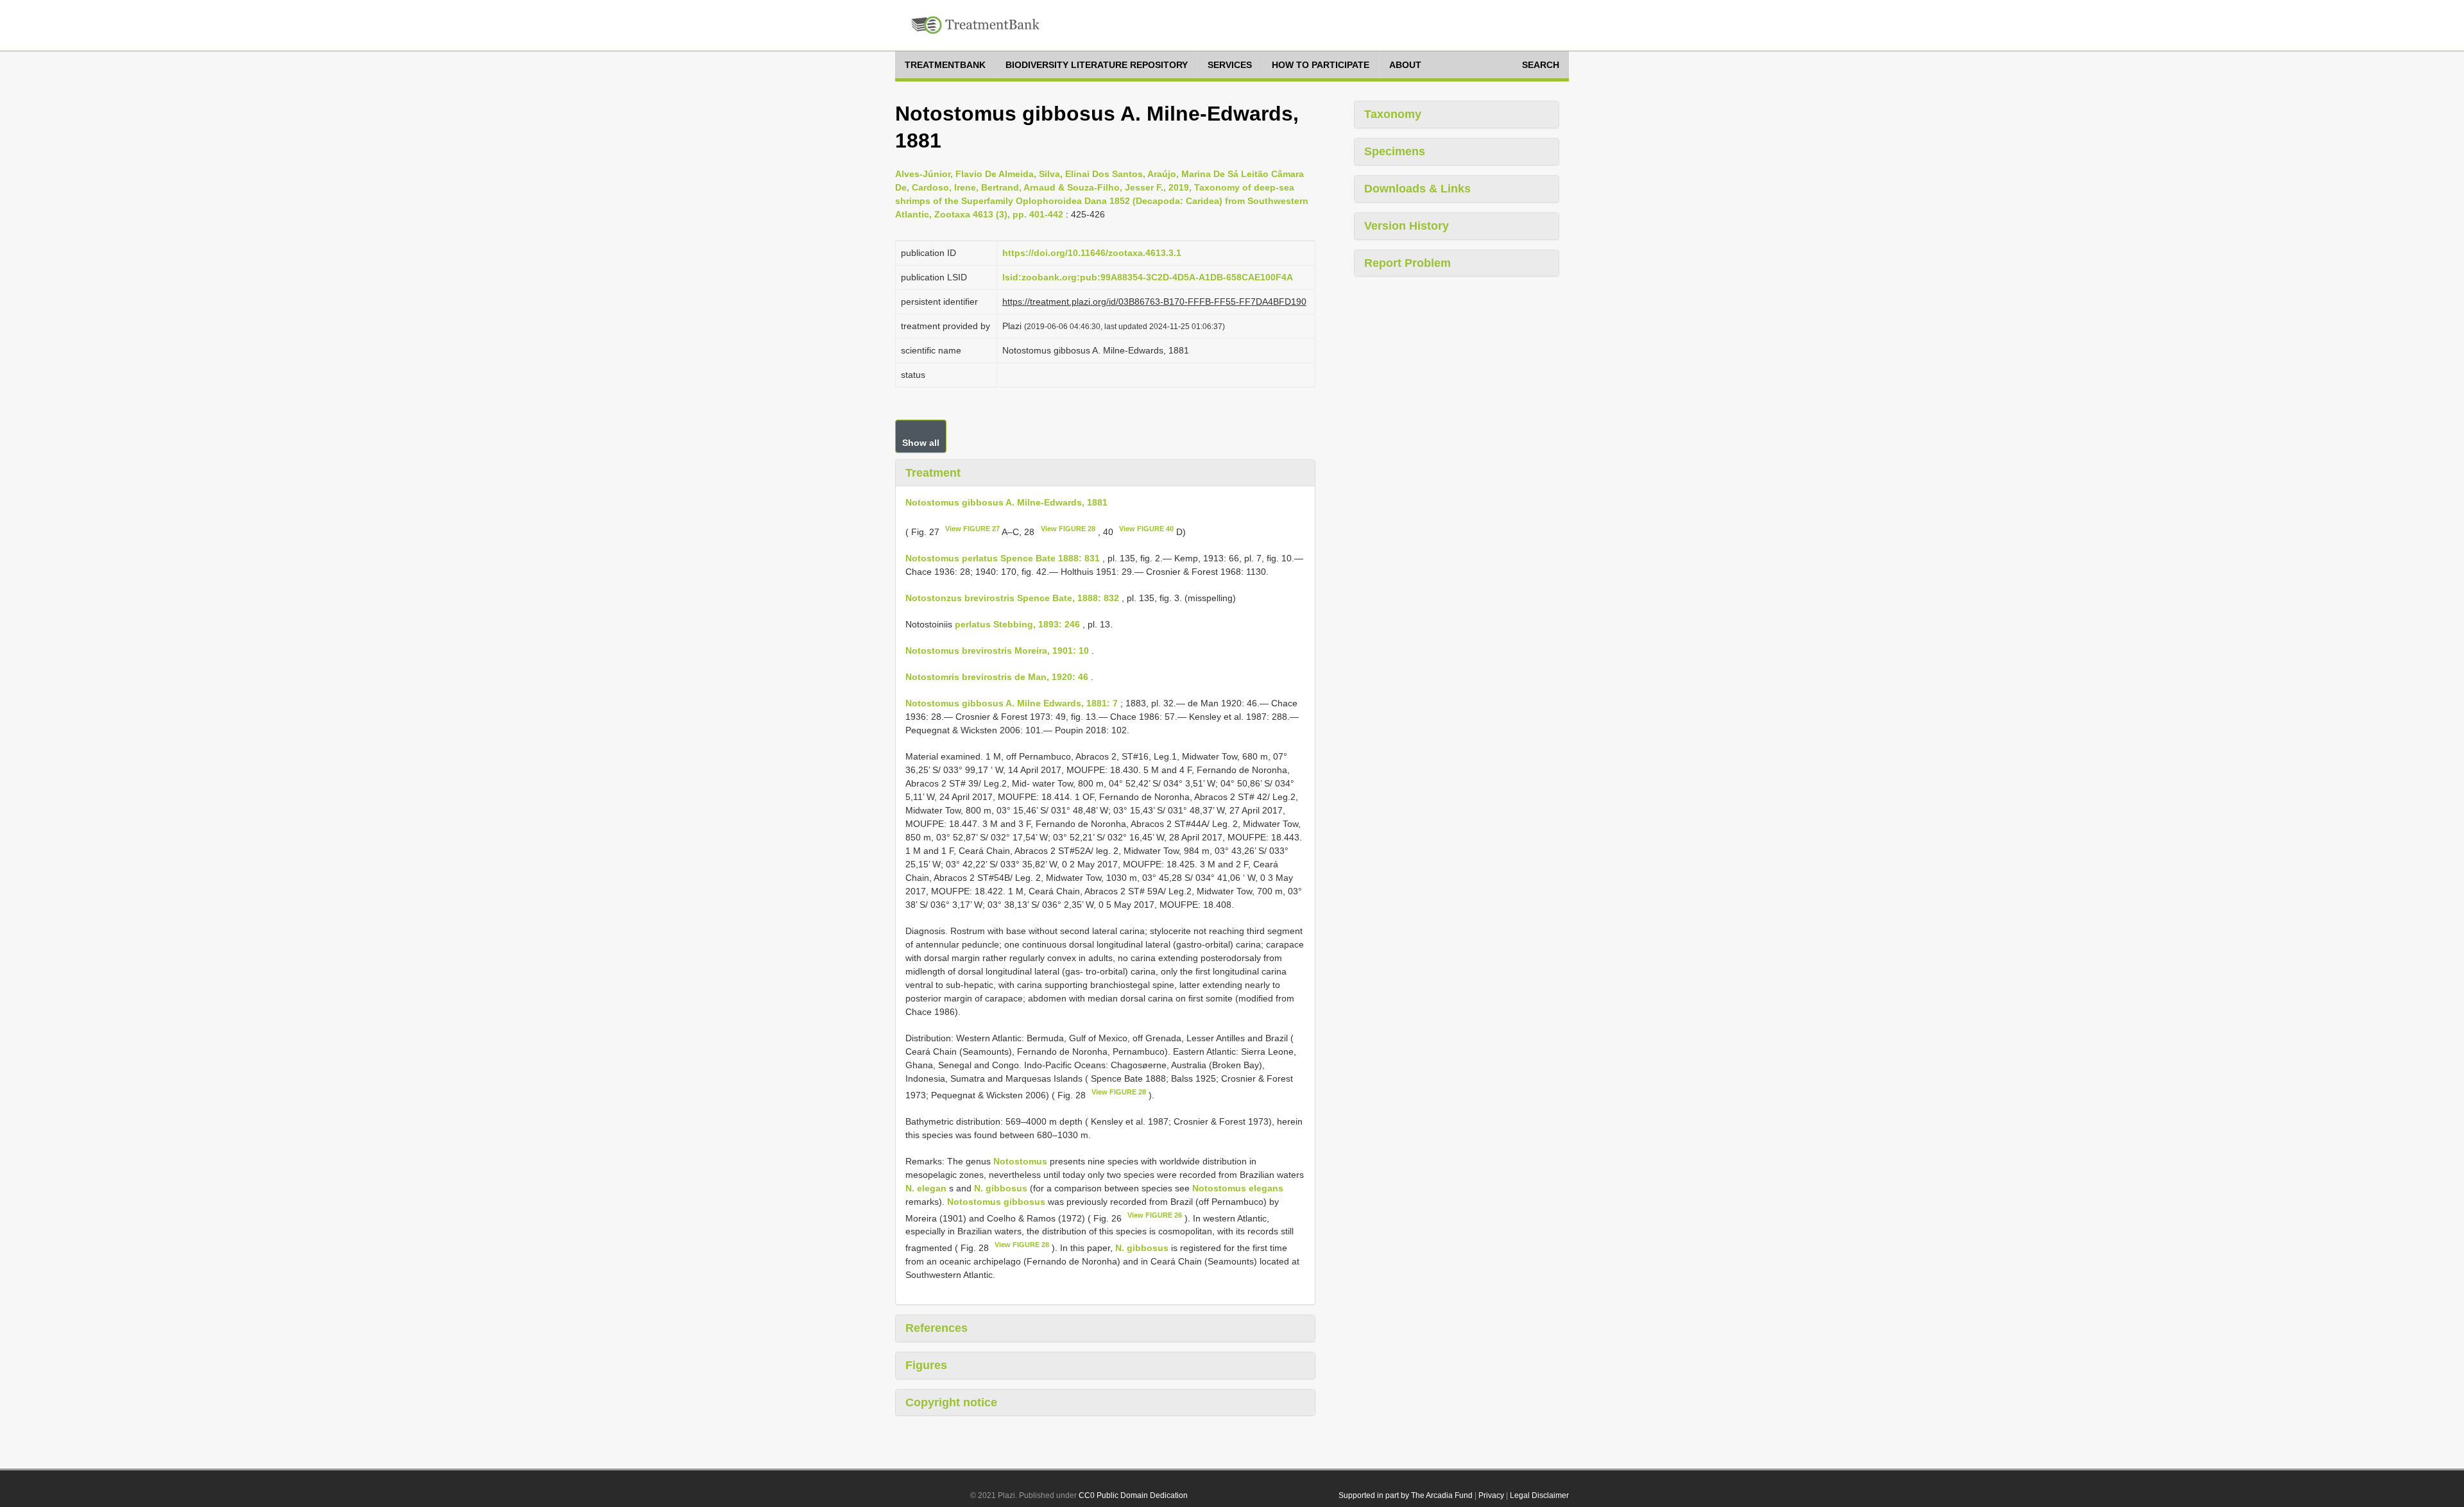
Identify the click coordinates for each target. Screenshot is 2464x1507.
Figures (926, 1365)
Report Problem (1407, 263)
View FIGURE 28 (1068, 529)
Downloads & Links (1417, 189)
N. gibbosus (1001, 1188)
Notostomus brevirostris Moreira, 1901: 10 (997, 651)
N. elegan (926, 1188)
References (937, 1328)
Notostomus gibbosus (996, 1202)
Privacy (1491, 1495)
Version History (1407, 226)
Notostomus (1020, 1161)
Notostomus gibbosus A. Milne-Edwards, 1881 (1006, 502)
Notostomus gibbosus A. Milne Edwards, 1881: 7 (1012, 703)
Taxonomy (1393, 114)
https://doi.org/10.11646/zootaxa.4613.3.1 (1092, 253)
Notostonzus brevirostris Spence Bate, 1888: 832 (1012, 598)
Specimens (1395, 151)
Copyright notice (951, 1402)
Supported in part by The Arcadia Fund (1406, 1495)
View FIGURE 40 (1146, 529)
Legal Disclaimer (1539, 1495)
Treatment (933, 473)
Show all (921, 443)
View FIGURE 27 (972, 529)
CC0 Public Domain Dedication (1133, 1495)
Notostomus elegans (1238, 1188)
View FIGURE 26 (1155, 1215)
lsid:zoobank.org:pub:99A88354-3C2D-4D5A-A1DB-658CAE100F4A (1148, 277)
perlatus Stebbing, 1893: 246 (1017, 624)
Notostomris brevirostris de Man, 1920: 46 (997, 677)
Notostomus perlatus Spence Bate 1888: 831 (1003, 558)
